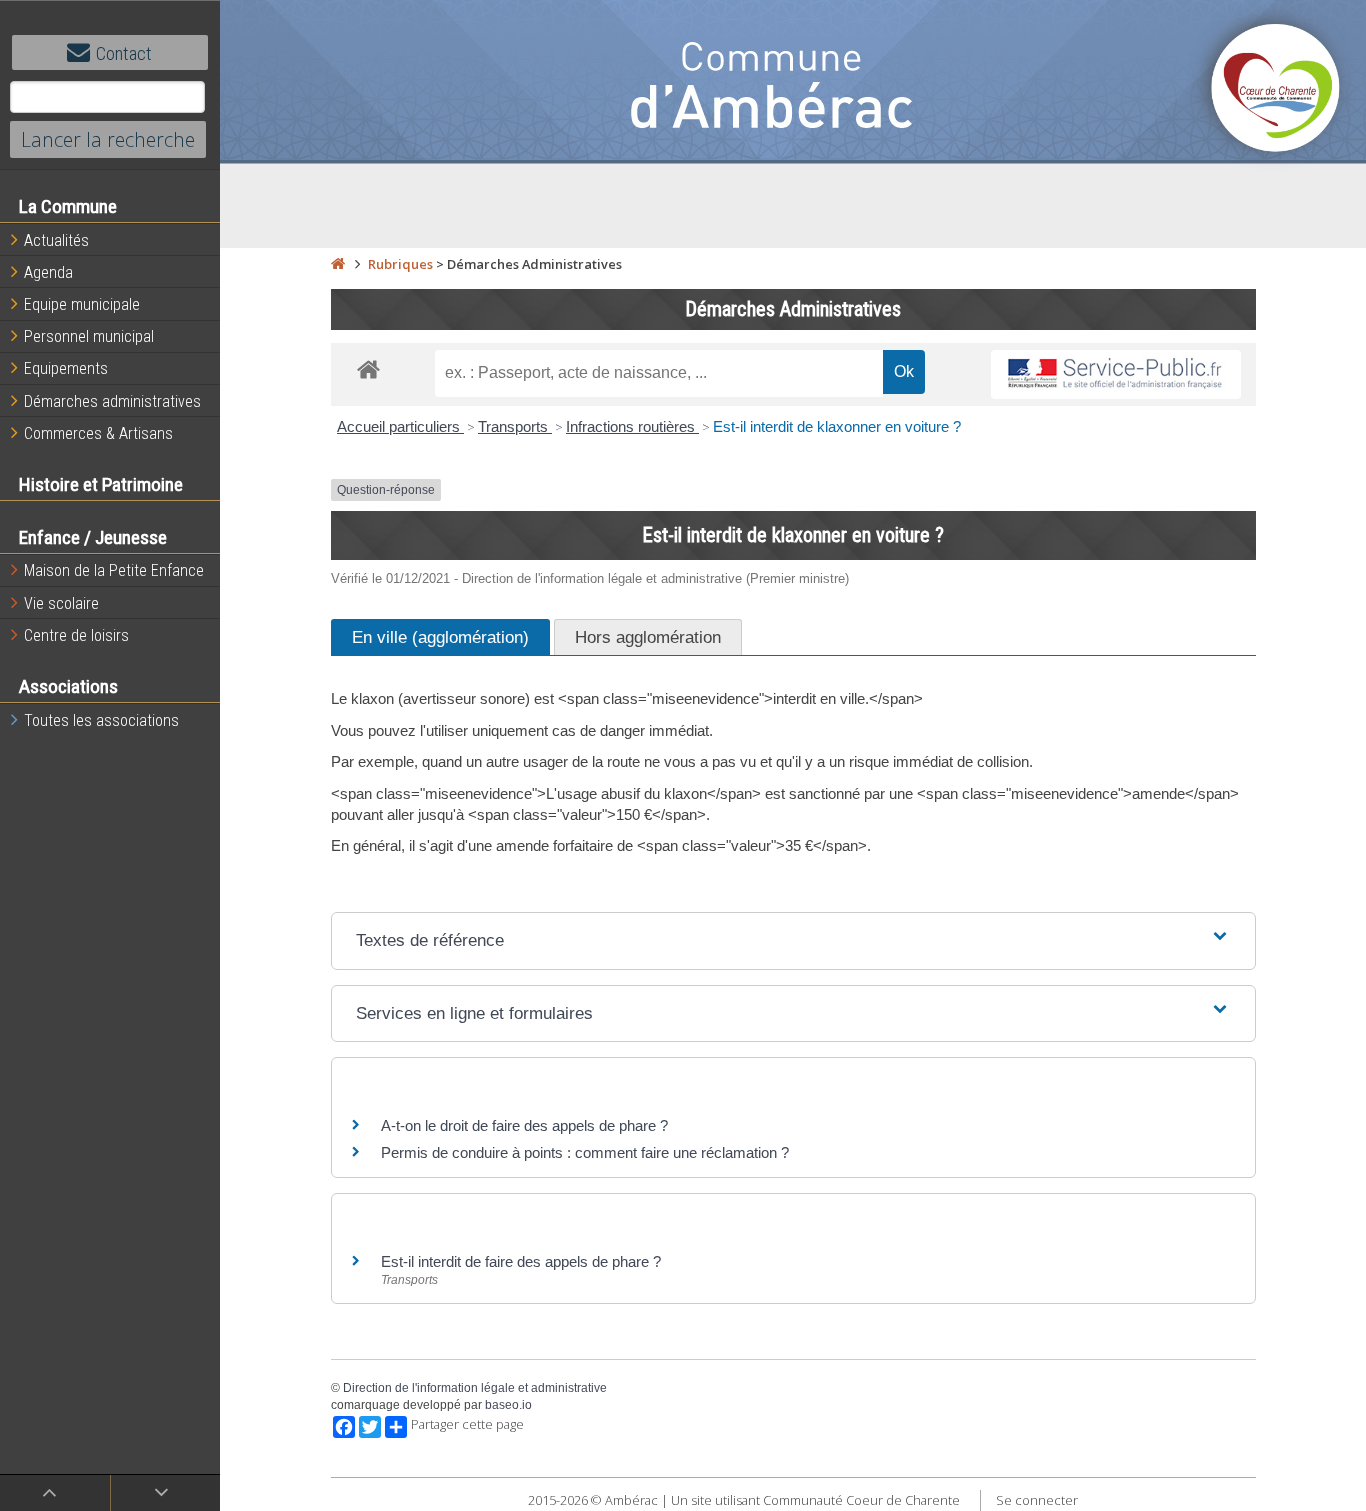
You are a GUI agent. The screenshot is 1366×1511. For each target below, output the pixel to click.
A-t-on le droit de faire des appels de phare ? (524, 1125)
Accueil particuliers (400, 426)
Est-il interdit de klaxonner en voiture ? (837, 426)
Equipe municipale (82, 304)
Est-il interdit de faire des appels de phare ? (521, 1261)
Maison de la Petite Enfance (114, 570)
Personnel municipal (89, 336)
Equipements (66, 368)
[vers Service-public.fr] (1116, 374)
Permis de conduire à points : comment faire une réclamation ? (585, 1152)
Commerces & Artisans (98, 433)
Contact (124, 53)
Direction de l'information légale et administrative (475, 1388)
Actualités (56, 240)
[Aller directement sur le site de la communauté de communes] (1276, 90)
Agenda (48, 272)
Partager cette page (467, 1424)
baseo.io (508, 1405)
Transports (515, 426)
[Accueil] (338, 264)
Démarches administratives (112, 401)
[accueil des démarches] (368, 368)
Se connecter (1037, 1500)
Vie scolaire (61, 603)
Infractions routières (632, 426)
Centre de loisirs (76, 635)
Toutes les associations (101, 720)
